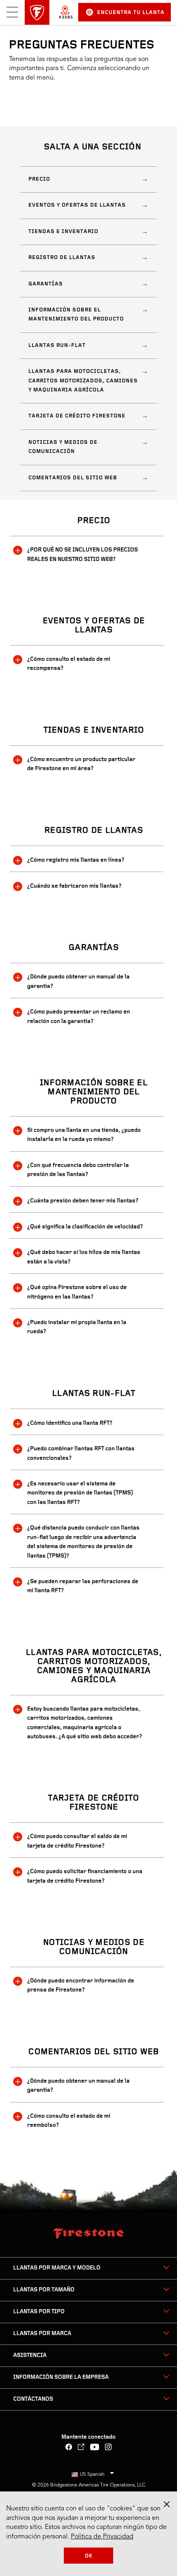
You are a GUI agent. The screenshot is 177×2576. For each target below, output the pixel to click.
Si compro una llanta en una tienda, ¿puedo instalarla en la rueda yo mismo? (84, 1135)
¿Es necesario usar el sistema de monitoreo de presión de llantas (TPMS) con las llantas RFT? (80, 1493)
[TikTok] (81, 2448)
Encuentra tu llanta (131, 13)
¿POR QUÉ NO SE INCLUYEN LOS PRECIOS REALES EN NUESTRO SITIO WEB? (83, 555)
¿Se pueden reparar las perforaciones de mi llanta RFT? (83, 1586)
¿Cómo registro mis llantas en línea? (76, 860)
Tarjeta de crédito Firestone (77, 416)
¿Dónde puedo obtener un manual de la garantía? (78, 982)
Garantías (46, 284)
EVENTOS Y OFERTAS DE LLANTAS (77, 205)
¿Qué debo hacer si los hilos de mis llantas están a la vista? (84, 1257)
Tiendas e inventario (63, 232)
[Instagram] (108, 2448)
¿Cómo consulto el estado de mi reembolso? (69, 2121)
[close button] (167, 2504)
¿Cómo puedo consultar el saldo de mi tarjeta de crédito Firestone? (77, 1841)
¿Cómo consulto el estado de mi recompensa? (69, 664)
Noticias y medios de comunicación (63, 447)
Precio (39, 179)
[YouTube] (95, 2448)
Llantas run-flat (57, 345)
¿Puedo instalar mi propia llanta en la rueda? (77, 1327)
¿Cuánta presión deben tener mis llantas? (83, 1201)
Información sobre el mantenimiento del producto (76, 315)
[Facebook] (69, 2448)
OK (89, 2556)
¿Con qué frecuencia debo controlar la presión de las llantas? (78, 1170)
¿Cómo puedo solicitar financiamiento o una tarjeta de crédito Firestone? (85, 1876)
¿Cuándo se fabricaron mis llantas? (74, 886)
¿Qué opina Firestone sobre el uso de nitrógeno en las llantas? (77, 1292)
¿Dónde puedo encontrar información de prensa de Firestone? (81, 1986)
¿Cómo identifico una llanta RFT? (70, 1423)
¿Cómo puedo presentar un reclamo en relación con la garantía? (79, 1017)
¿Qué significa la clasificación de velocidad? (85, 1227)
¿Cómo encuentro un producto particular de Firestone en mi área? (81, 764)
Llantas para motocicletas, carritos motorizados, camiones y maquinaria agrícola (83, 381)
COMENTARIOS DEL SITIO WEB (73, 478)
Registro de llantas (62, 258)
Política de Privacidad (102, 2537)
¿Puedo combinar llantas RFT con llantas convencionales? (81, 1453)
